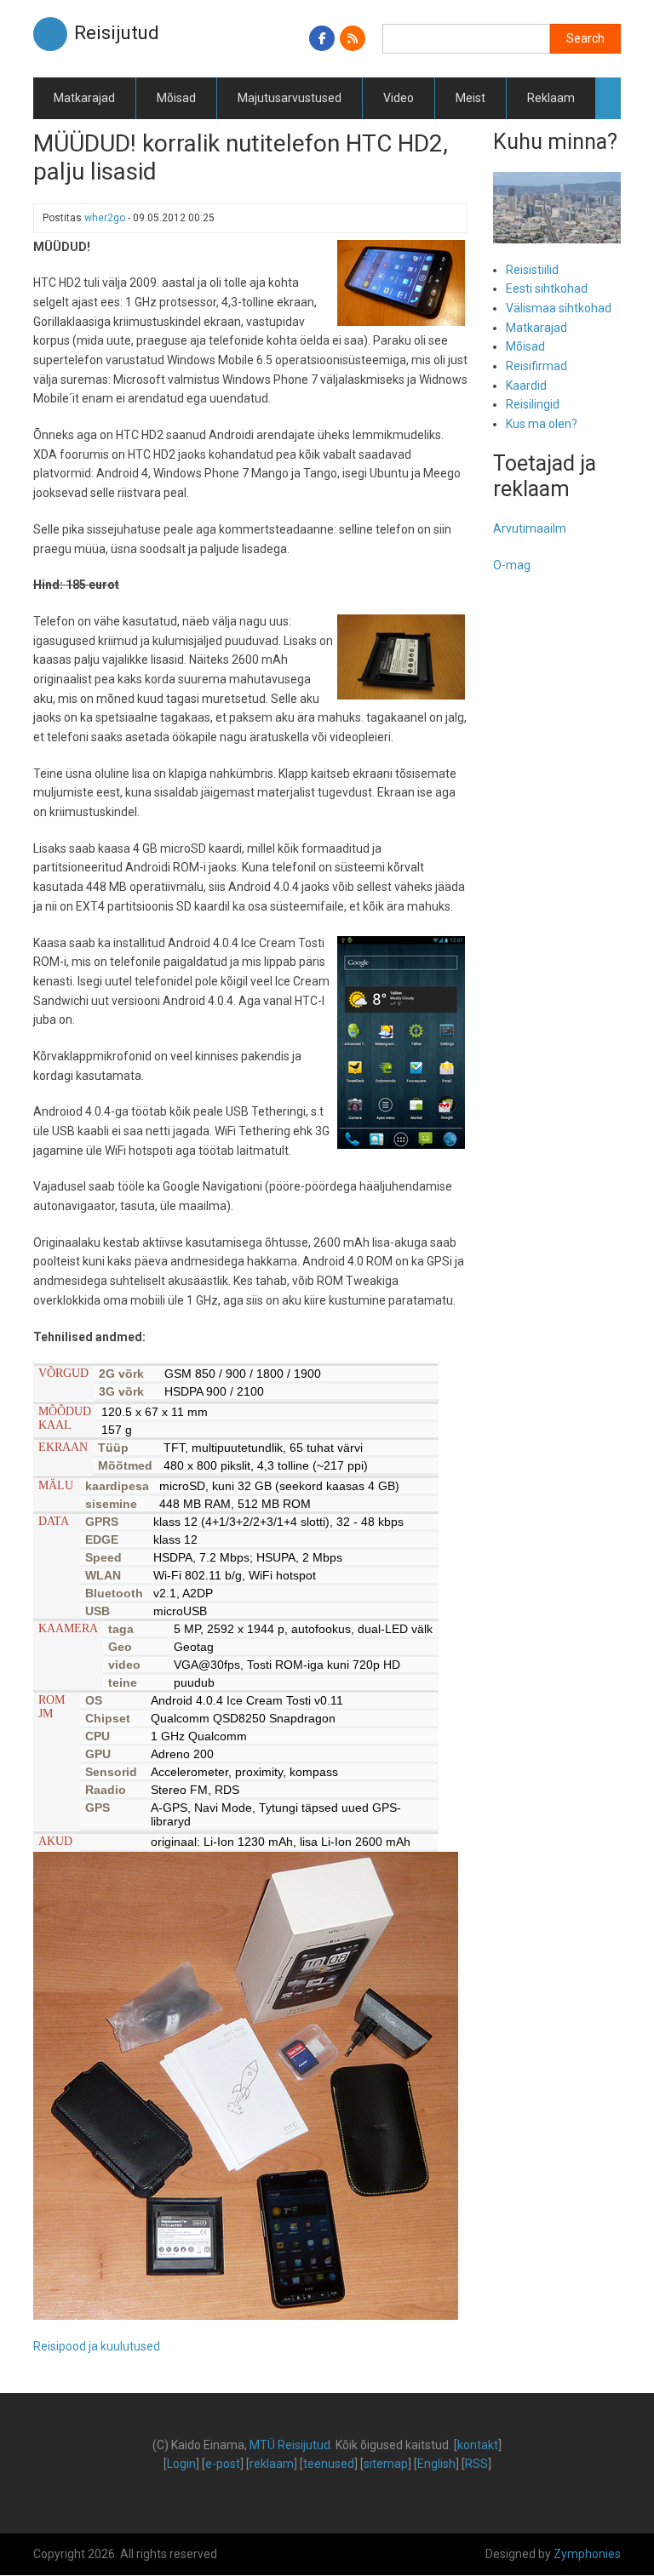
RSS (476, 2464)
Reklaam (551, 98)
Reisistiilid (532, 270)
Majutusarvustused (290, 98)
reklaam (272, 2464)
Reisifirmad (536, 366)
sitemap (386, 2464)
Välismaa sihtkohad (559, 308)
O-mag (512, 565)
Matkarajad (84, 98)
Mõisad (176, 98)
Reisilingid (533, 404)
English (436, 2464)
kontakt (478, 2445)
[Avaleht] (50, 33)
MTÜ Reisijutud (290, 2445)
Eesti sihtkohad (547, 288)
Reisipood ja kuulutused (97, 2346)
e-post (223, 2464)
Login (181, 2464)
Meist (470, 98)
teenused (329, 2464)
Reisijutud (117, 33)
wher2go (105, 218)
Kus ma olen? (542, 424)
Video (399, 98)
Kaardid (526, 386)
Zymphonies (587, 2554)
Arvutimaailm (530, 528)
